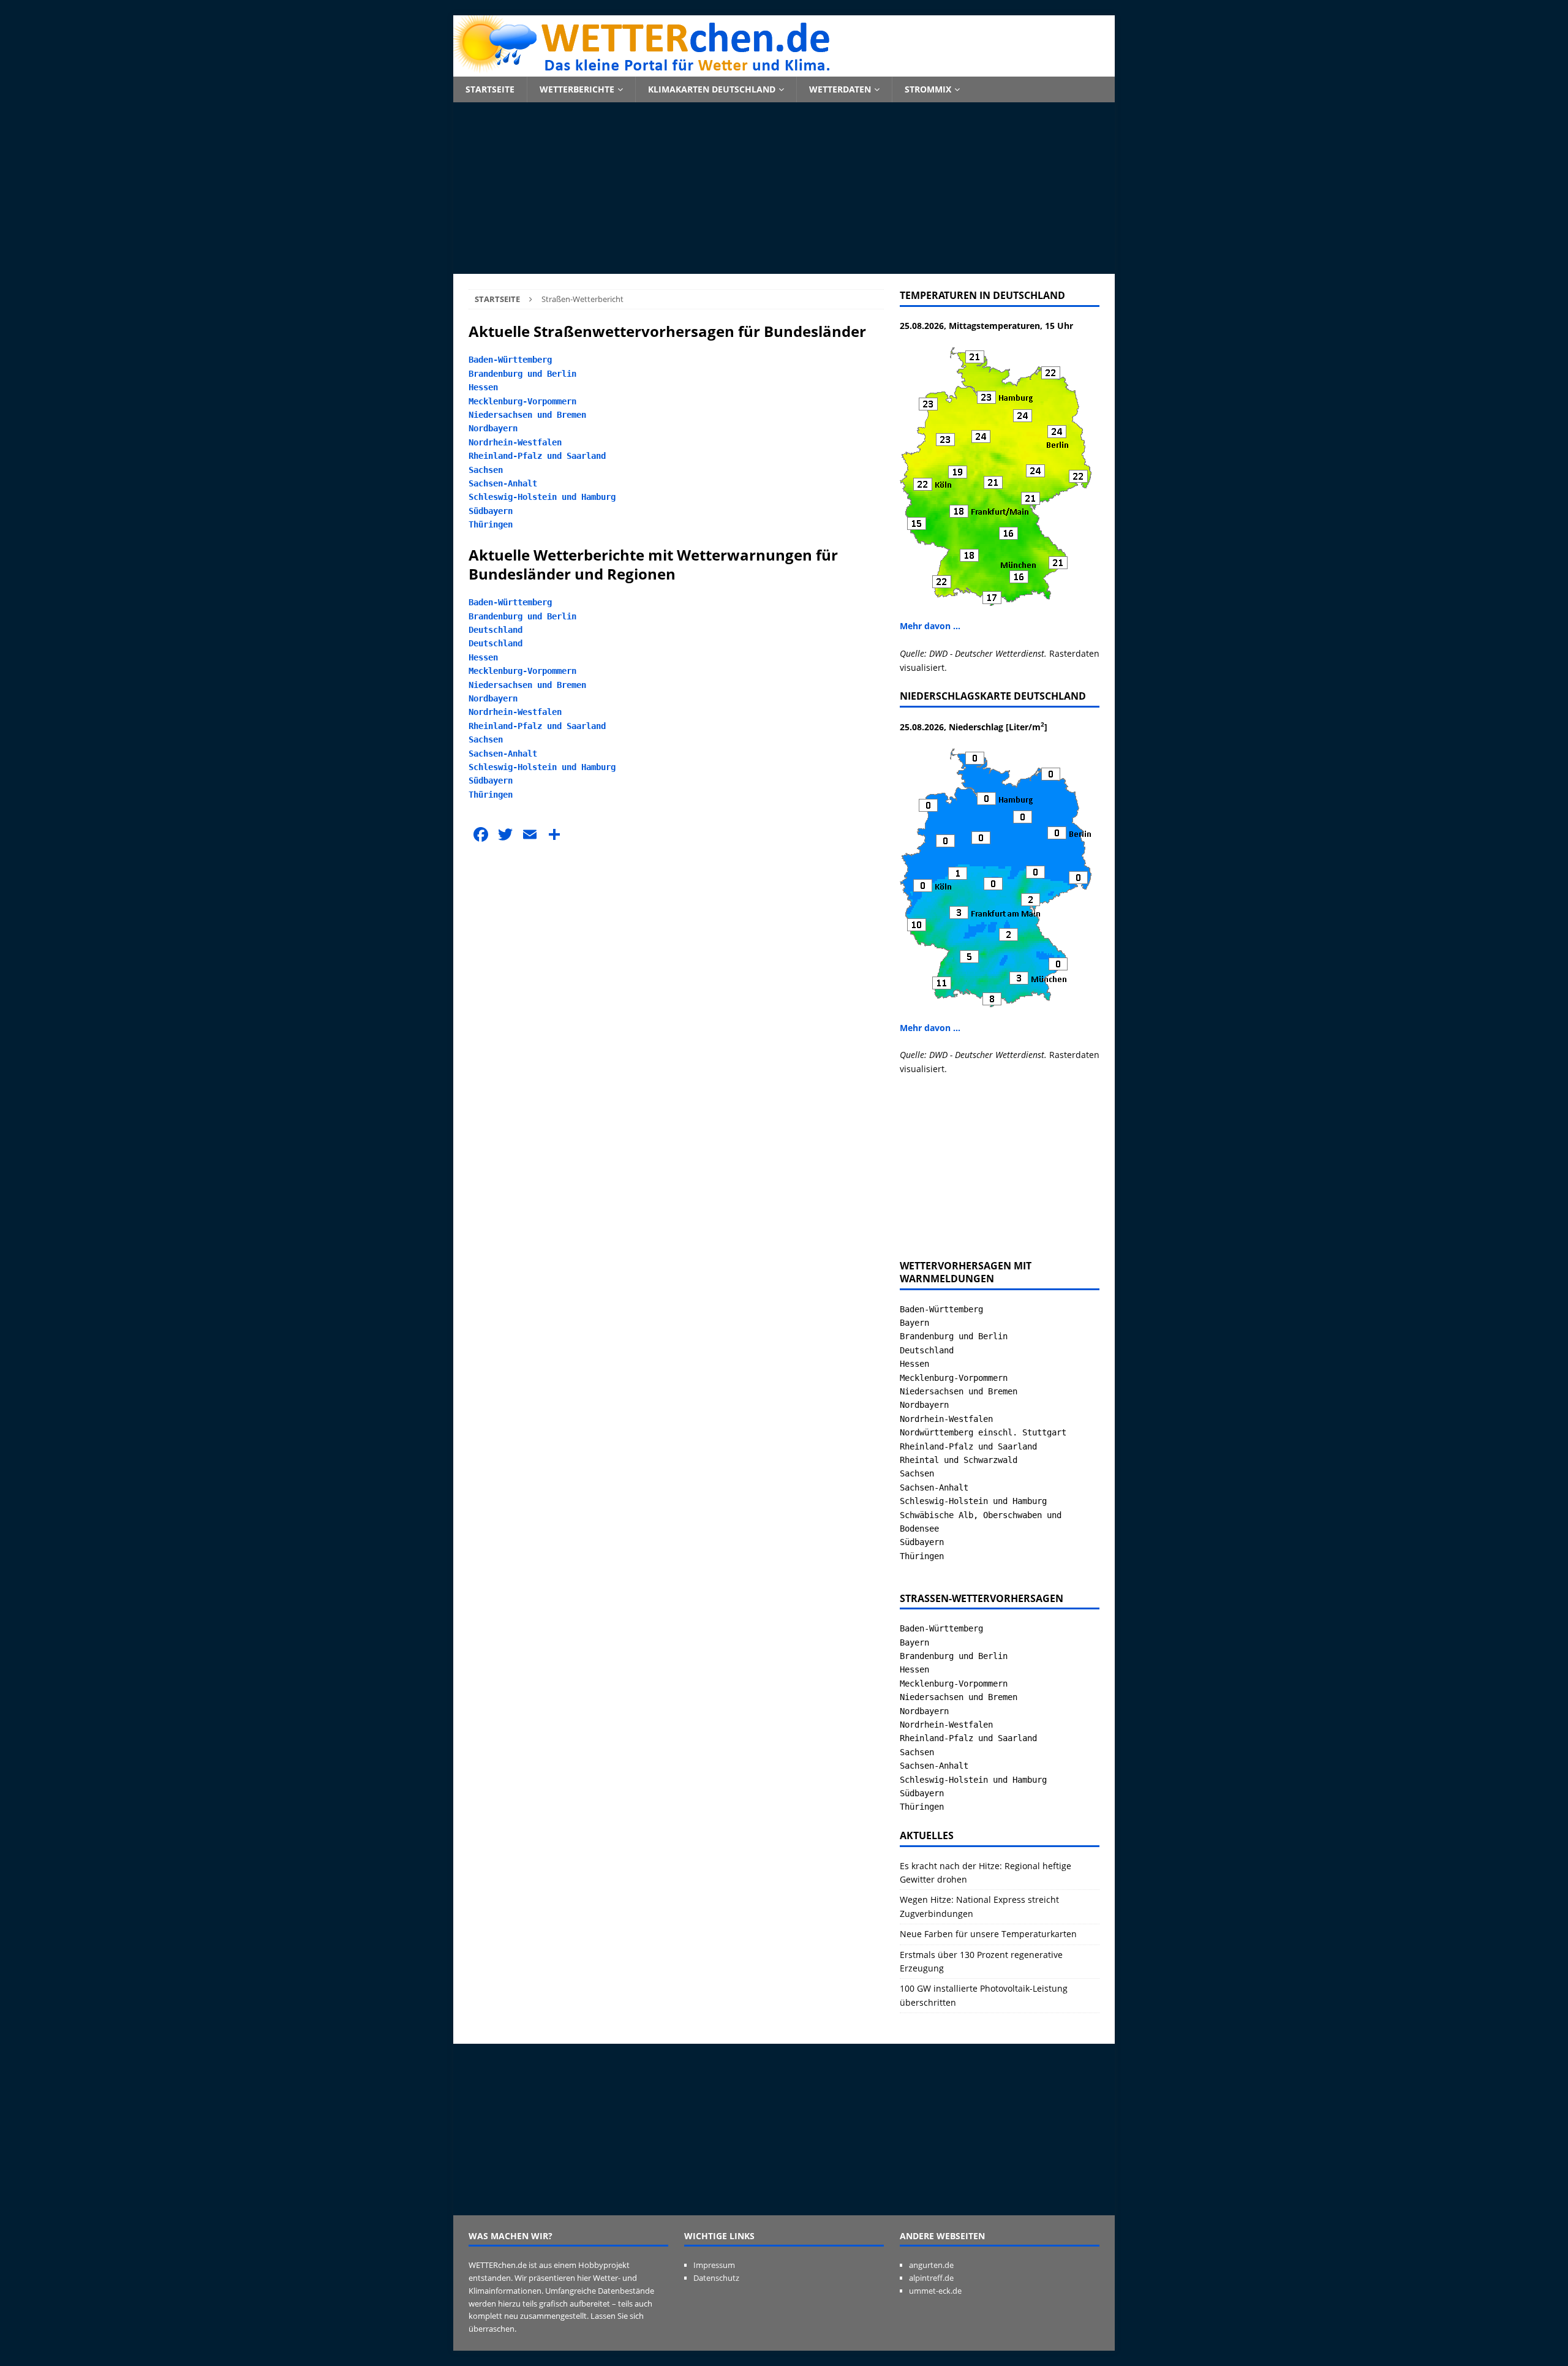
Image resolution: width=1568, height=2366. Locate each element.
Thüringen (491, 524)
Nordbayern (493, 428)
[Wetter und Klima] (784, 70)
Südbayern (491, 511)
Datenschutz (716, 2278)
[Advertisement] (784, 188)
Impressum (714, 2265)
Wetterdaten (840, 89)
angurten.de (931, 2265)
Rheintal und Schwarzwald (959, 1460)
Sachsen (486, 470)
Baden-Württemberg (510, 360)
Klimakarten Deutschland (712, 89)
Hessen (483, 387)
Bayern (914, 1323)
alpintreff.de (931, 2278)
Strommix (928, 89)
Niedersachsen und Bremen (527, 415)
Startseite (490, 89)
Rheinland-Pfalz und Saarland (537, 456)
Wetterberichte (577, 89)
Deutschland (496, 630)
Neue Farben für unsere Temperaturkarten (988, 1934)
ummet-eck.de (935, 2291)
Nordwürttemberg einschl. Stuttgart (983, 1432)
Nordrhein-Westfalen (515, 442)
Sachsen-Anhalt (503, 483)
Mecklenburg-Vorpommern (522, 401)
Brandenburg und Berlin (522, 374)
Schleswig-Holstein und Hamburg (542, 497)
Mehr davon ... (930, 626)
